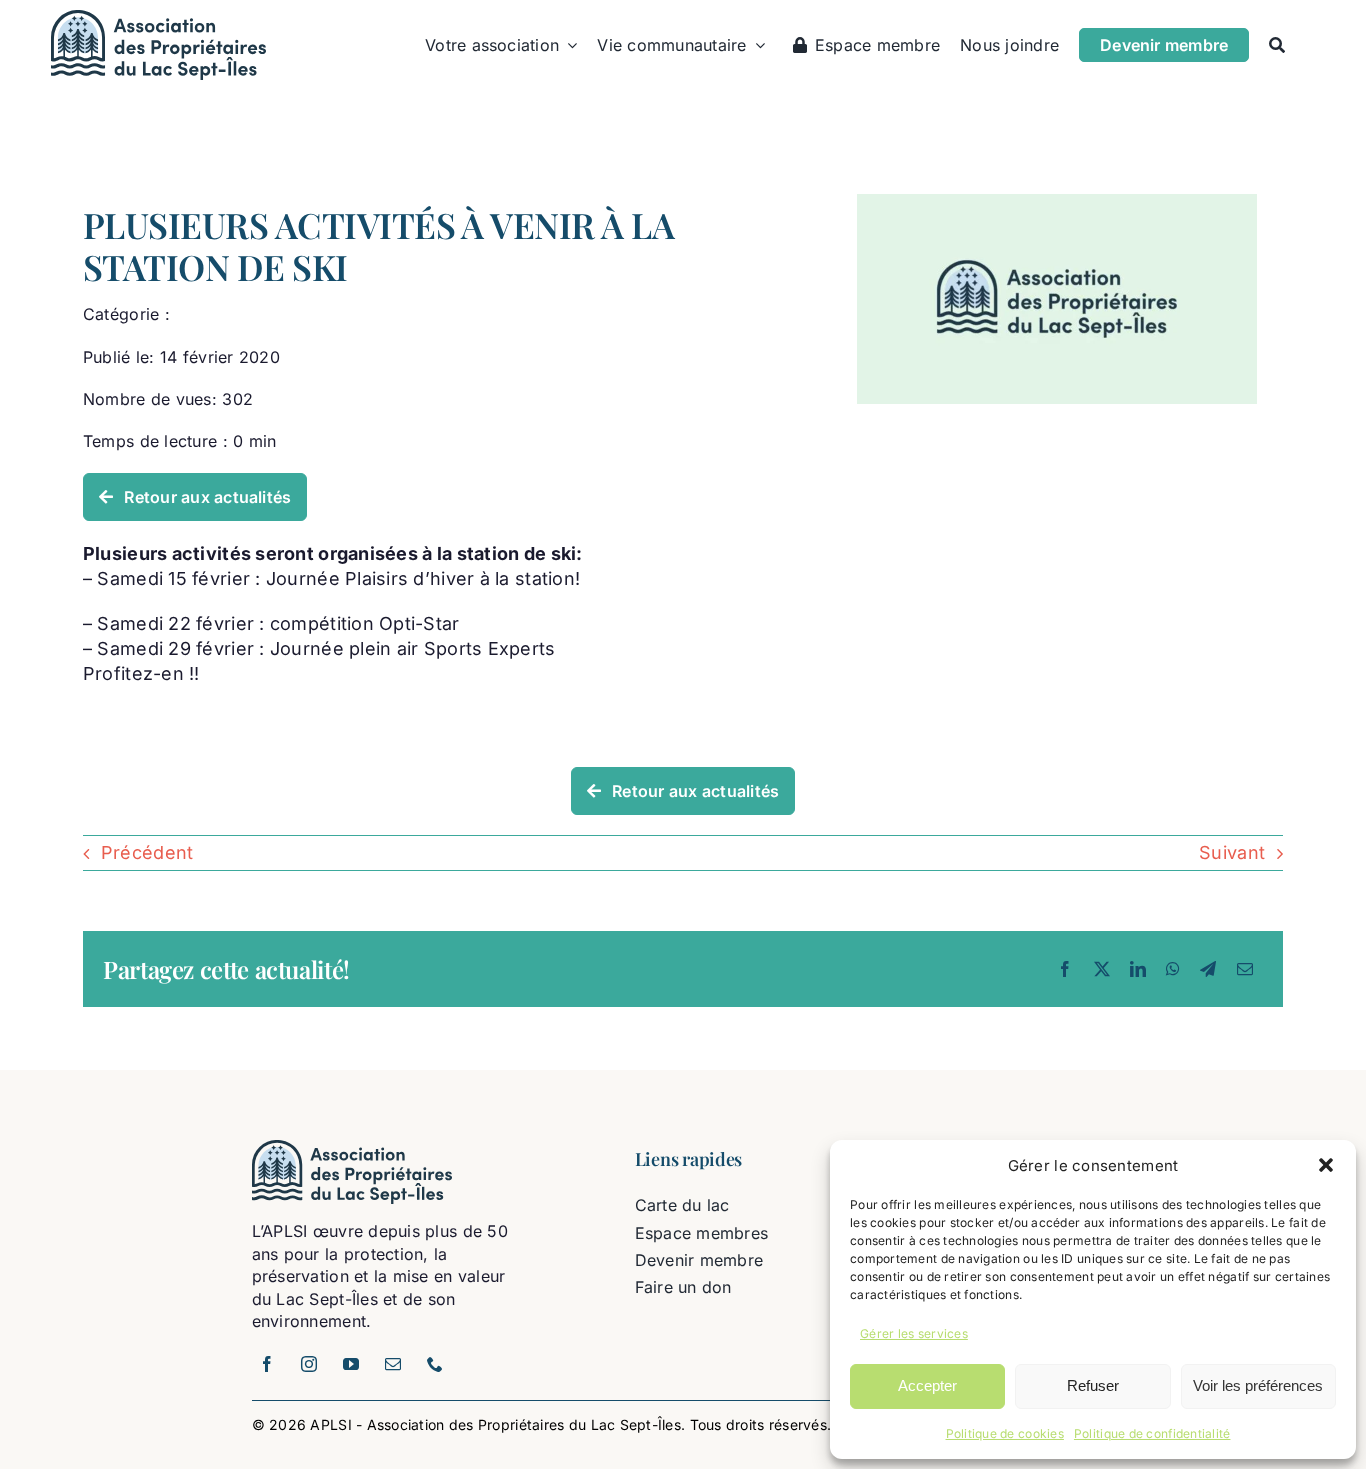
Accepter (927, 1385)
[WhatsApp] (1173, 969)
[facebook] (268, 1364)
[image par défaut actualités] (1057, 202)
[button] (1326, 1165)
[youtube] (352, 1364)
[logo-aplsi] (158, 18)
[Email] (1245, 969)
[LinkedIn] (1138, 969)
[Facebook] (1065, 969)
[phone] (436, 1364)
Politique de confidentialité (1152, 1433)
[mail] (394, 1364)
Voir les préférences (1258, 1385)
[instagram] (310, 1364)
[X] (1102, 969)
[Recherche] (1277, 45)
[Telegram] (1208, 969)
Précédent (147, 852)
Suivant (1232, 852)
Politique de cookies (1005, 1433)
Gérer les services (914, 1333)
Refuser (1093, 1385)
